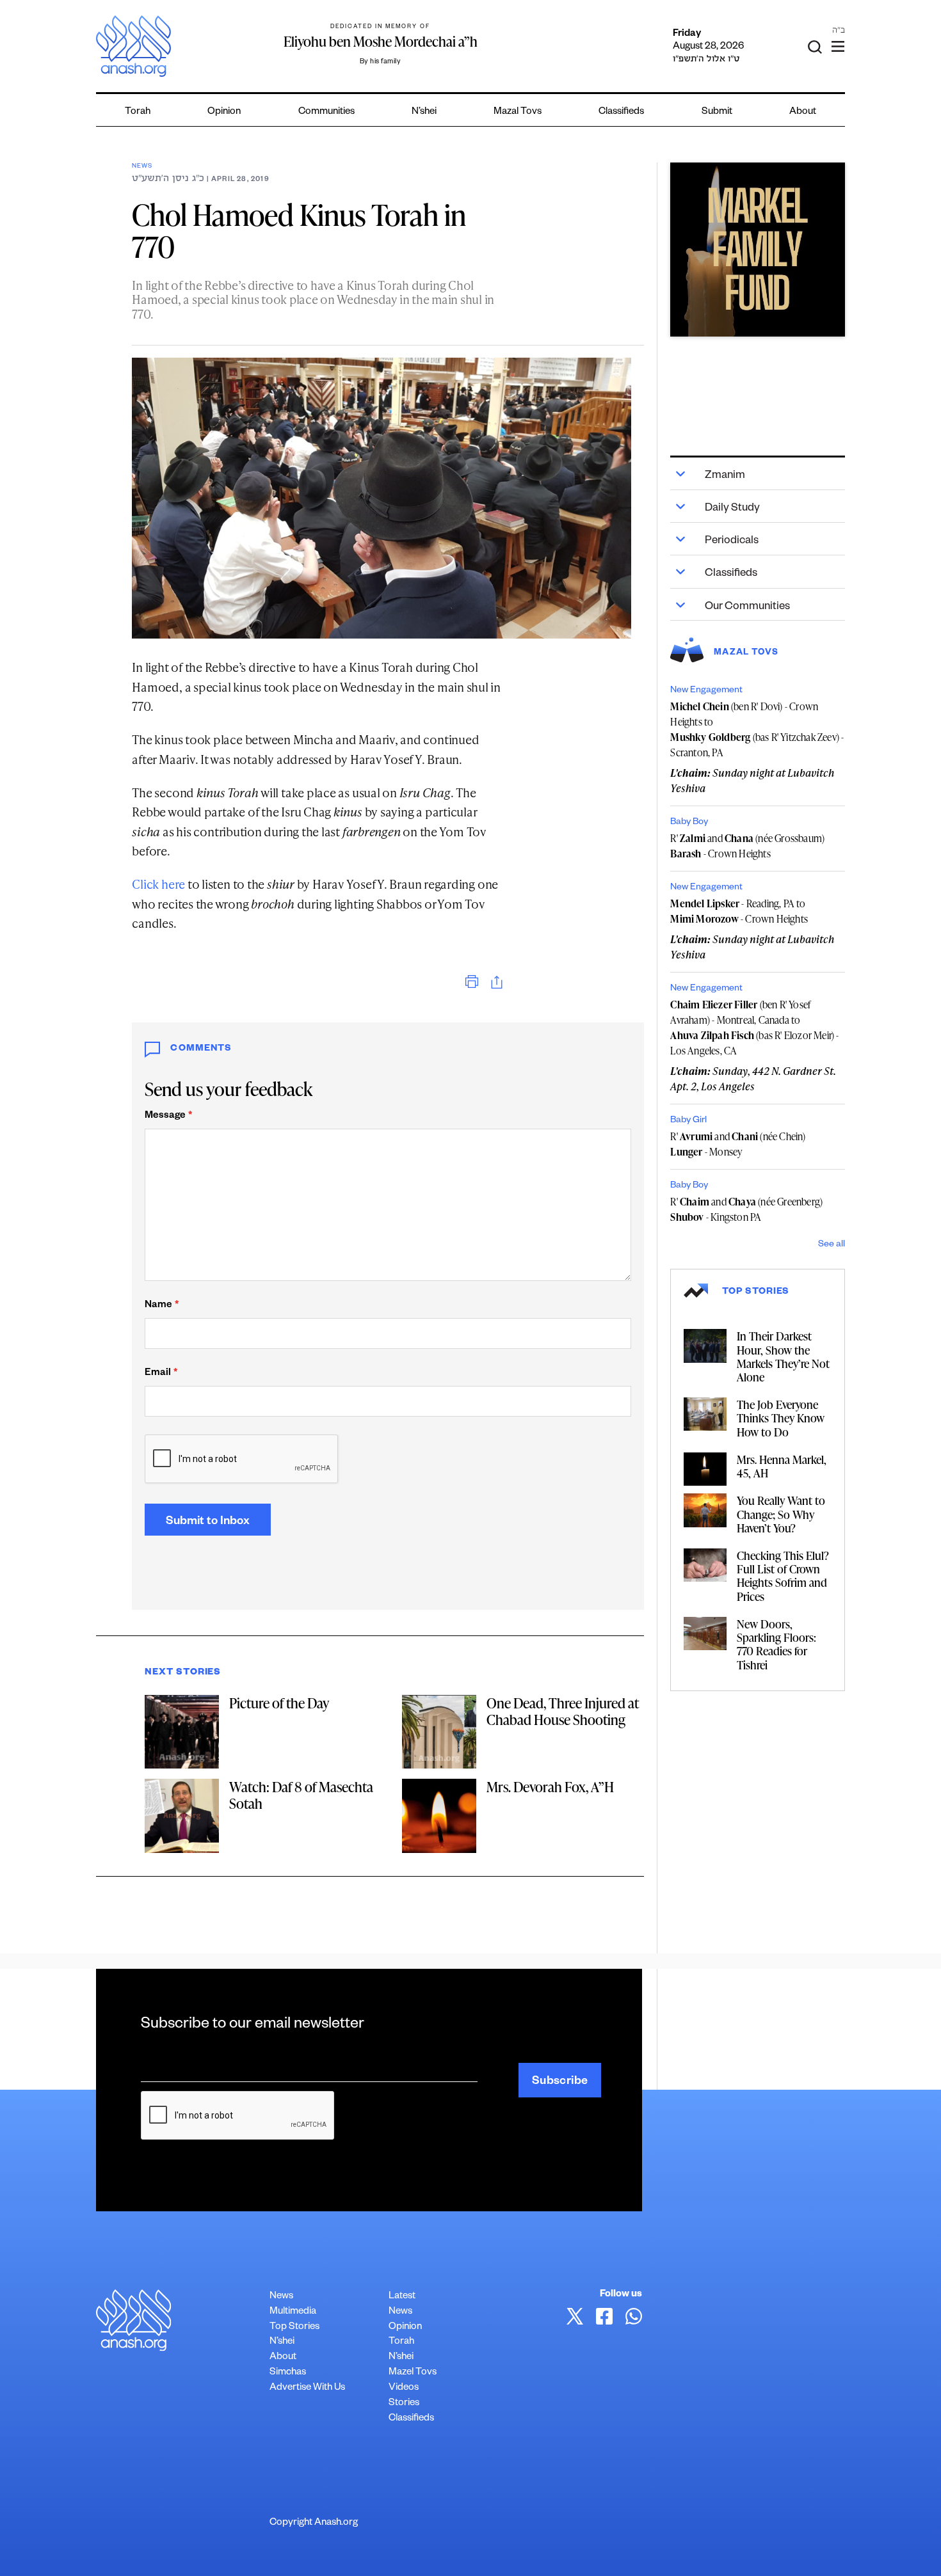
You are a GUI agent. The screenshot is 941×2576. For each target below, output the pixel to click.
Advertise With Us (307, 2388)
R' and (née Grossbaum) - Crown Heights (747, 846)
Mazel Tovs (413, 2373)
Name (162, 1306)
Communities (326, 112)
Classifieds (621, 112)
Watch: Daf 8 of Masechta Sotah (301, 1795)
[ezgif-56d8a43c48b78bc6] (757, 250)
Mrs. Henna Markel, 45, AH (782, 1466)
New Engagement (706, 691)
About (803, 112)
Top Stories (294, 2327)
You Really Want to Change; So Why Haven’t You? (781, 1514)
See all (832, 1245)
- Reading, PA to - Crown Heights (739, 911)
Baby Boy (689, 823)
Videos (404, 2388)
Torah (138, 112)
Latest (402, 2297)
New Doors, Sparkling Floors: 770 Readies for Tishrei (776, 1644)
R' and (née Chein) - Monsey (738, 1144)
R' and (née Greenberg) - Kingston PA (746, 1209)
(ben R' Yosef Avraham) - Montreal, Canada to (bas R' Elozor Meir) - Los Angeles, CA (754, 1028)
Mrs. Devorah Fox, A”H (550, 1787)
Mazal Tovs (518, 112)
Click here (158, 884)
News (142, 167)
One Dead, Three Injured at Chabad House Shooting (563, 1711)
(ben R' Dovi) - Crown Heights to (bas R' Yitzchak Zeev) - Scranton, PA (757, 729)
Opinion (224, 112)
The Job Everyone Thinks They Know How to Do (781, 1418)
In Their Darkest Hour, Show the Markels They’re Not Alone (783, 1356)
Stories (404, 2404)
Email (161, 1373)
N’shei (424, 112)
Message (168, 1116)
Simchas (288, 2373)
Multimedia (293, 2312)
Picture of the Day (279, 1703)
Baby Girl (688, 1121)
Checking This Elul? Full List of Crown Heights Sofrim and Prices (783, 1576)
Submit (717, 112)
